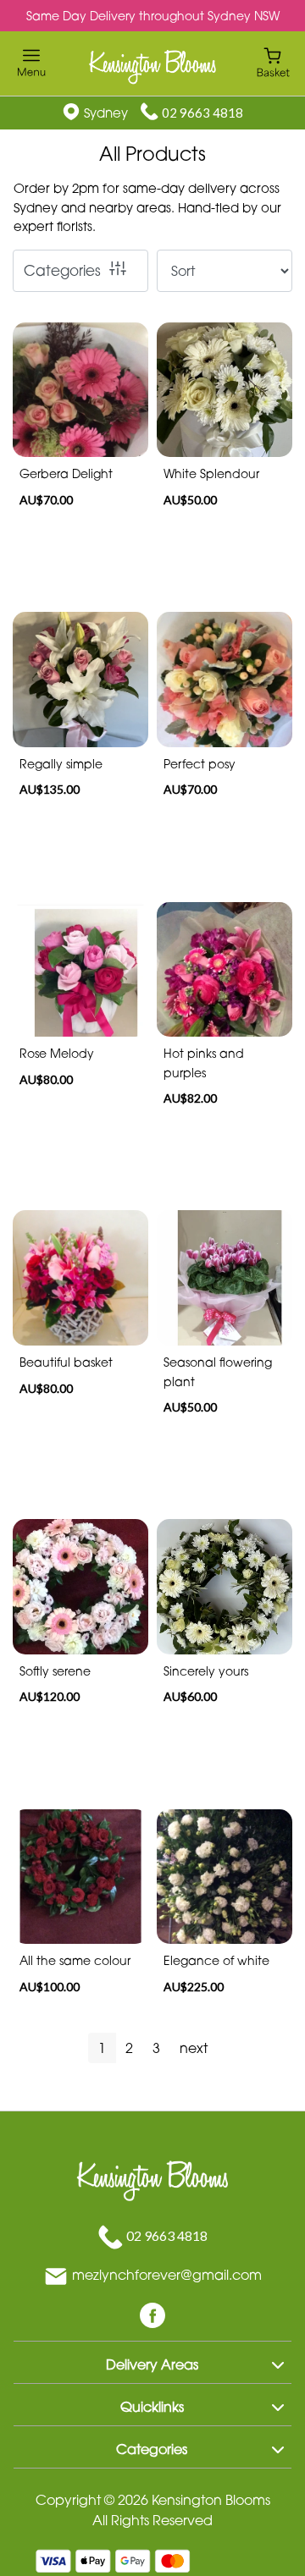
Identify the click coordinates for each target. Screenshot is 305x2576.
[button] (152, 2362)
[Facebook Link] (152, 2314)
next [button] (194, 2048)
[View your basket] (273, 61)
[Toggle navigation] (32, 63)
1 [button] (102, 2048)
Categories (62, 270)
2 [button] (129, 2048)
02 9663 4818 (202, 113)
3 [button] (156, 2048)
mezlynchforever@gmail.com (167, 2275)
